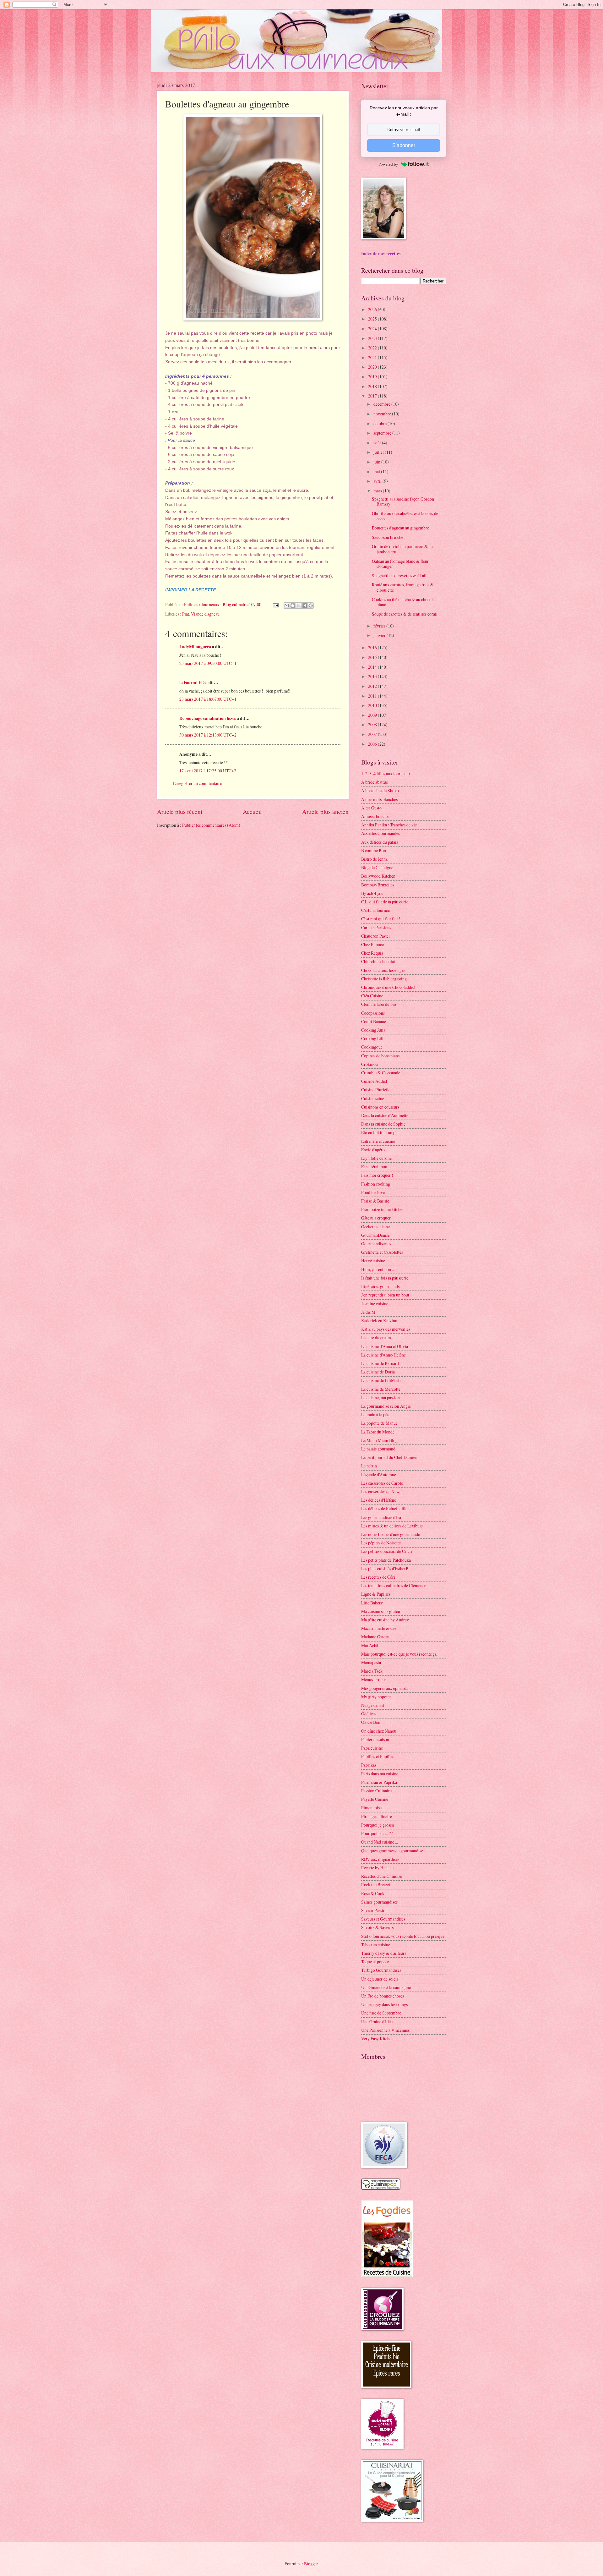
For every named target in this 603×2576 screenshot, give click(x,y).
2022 (373, 348)
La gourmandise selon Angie (386, 1406)
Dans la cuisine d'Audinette (385, 1115)
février (380, 626)
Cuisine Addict (374, 1081)
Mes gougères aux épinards (385, 1688)
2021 (373, 357)
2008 (373, 724)
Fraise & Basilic (375, 1201)
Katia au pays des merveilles (386, 1329)
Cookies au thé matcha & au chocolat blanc (404, 602)
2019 (373, 377)
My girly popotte (376, 1697)
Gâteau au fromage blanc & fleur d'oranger (400, 564)
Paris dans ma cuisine (380, 1774)
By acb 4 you (372, 893)
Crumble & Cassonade (381, 1073)
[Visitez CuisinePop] (381, 2188)
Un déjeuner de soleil (380, 1979)
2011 (373, 696)
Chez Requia (372, 953)
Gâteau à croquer (376, 1218)
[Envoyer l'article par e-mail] (275, 604)
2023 (373, 338)
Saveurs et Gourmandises (383, 1919)
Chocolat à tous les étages (383, 970)
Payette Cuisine (375, 1799)
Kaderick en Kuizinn (379, 1321)
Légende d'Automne (379, 1474)
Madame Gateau (375, 1637)
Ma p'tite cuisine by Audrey (385, 1620)
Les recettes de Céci (378, 1577)
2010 (373, 705)
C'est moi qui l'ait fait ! (381, 919)
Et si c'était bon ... (376, 1167)
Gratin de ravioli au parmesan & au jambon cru (402, 549)
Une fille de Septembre (381, 2013)
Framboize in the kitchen (383, 1209)
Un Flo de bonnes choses (383, 1996)
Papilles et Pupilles (378, 1756)
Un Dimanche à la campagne (386, 1987)
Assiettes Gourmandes (380, 833)
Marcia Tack (372, 1671)
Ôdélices (369, 1714)
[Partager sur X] (299, 606)
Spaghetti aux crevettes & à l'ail (399, 575)
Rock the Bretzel (376, 1885)
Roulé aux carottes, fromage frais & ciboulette (403, 587)
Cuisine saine (373, 1098)
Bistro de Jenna (374, 859)
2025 (373, 319)
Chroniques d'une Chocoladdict (388, 987)
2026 (373, 309)
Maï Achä (370, 1645)
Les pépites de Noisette (381, 1543)
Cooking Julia (373, 1030)
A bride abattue (375, 782)
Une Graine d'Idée (377, 2022)
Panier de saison (375, 1739)
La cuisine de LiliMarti (381, 1380)
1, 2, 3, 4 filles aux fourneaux (386, 773)
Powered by (388, 164)
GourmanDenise (375, 1235)
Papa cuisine (372, 1748)
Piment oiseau (373, 1808)
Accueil (252, 811)
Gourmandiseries (376, 1244)
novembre (383, 414)
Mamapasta (371, 1662)
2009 (373, 715)
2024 (373, 329)
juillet (379, 452)
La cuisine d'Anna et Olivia (385, 1346)
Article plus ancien (325, 811)
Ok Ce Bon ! (372, 1722)
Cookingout (372, 1047)
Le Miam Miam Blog (379, 1440)
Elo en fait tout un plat (380, 1132)
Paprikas (369, 1765)
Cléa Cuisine (372, 996)
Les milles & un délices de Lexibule (392, 1526)
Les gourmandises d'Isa (381, 1517)
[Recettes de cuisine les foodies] (387, 2275)
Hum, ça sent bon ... (378, 1269)
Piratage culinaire (377, 1816)
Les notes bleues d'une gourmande (391, 1534)
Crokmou (369, 1064)
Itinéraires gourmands (380, 1286)
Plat (186, 614)
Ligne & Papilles (376, 1594)
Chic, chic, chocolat (378, 961)
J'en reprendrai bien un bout (385, 1295)
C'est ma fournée (375, 910)
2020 (373, 367)
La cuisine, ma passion (380, 1398)
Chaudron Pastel (375, 936)
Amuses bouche (375, 816)
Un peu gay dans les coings (384, 2004)
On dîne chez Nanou (379, 1731)
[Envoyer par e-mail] (287, 606)
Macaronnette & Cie (379, 1628)
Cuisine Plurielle (376, 1090)
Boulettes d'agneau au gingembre (400, 528)
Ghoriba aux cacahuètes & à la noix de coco (405, 516)
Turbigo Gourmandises (381, 1970)
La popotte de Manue (379, 1423)
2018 (373, 386)
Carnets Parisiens (376, 927)
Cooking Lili (372, 1038)
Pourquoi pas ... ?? (377, 1833)
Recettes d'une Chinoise (382, 1876)
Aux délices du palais (380, 842)
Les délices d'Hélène (379, 1500)
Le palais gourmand (378, 1449)
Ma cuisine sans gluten (381, 1611)
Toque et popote (375, 1962)
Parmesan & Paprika (379, 1782)
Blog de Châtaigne (377, 867)
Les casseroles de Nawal (382, 1491)
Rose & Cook (373, 1893)
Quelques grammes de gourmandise (392, 1851)
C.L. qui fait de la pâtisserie (385, 902)
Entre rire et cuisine (378, 1141)
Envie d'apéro (373, 1150)
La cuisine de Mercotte (381, 1389)
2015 (373, 657)
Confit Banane (374, 1021)
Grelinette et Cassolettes (382, 1252)
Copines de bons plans (380, 1056)
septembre (383, 433)
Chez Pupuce (372, 944)
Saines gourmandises (379, 1902)
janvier (380, 635)
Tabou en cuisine (376, 1945)
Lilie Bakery (372, 1603)
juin (377, 462)
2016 (373, 647)
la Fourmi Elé (192, 682)
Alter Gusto (371, 808)
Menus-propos (374, 1679)
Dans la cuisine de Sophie (383, 1124)
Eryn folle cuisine (376, 1158)
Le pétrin (369, 1466)
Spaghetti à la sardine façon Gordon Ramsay (403, 501)
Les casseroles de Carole (382, 1483)
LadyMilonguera (195, 647)
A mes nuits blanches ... (381, 799)
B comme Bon (374, 850)
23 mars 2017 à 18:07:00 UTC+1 (208, 699)
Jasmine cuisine (375, 1304)
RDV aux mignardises (380, 1859)
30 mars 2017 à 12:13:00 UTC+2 (208, 735)
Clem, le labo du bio (379, 1004)
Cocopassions (373, 1013)
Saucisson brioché (388, 537)
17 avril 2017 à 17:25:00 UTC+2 (208, 771)
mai (377, 471)
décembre (382, 404)
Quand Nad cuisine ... (380, 1842)
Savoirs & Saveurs (377, 1927)
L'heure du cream (376, 1337)
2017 (373, 396)
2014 (373, 667)
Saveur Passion (374, 1910)
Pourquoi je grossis (378, 1825)
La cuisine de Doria (378, 1372)
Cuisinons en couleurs (380, 1107)
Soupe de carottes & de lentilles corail (405, 614)
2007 (373, 734)
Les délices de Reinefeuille (384, 1508)
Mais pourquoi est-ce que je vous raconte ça (399, 1654)
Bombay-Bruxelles (378, 885)
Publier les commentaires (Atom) (211, 825)
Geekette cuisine (375, 1227)
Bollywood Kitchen (378, 876)
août (378, 443)
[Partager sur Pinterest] (311, 606)
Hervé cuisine (373, 1261)
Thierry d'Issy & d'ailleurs (384, 1953)
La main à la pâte (376, 1414)
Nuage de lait (373, 1705)
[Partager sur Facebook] (305, 606)
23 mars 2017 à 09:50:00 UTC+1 (208, 663)
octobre (380, 423)
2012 (373, 686)
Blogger (311, 2564)
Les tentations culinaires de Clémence (394, 1585)
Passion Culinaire (376, 1791)
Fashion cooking (376, 1184)
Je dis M (368, 1312)
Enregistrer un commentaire (197, 783)
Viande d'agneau (205, 614)
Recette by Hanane (377, 1868)
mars (378, 491)
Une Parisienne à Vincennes (385, 2030)
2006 (373, 744)
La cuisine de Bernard (380, 1363)
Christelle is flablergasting (384, 979)
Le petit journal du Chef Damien (389, 1457)
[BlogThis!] (293, 606)
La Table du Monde (378, 1432)
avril (378, 481)
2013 (373, 676)
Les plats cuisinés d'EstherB (385, 1568)
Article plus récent (180, 811)
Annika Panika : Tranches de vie (389, 825)
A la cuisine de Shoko (380, 790)
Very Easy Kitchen (377, 2039)
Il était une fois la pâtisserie (385, 1278)
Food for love (373, 1192)
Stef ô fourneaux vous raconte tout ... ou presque (403, 1936)
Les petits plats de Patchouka (386, 1560)
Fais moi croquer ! (377, 1175)
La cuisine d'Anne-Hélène (383, 1355)
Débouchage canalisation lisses (208, 718)
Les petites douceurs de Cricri (387, 1551)
